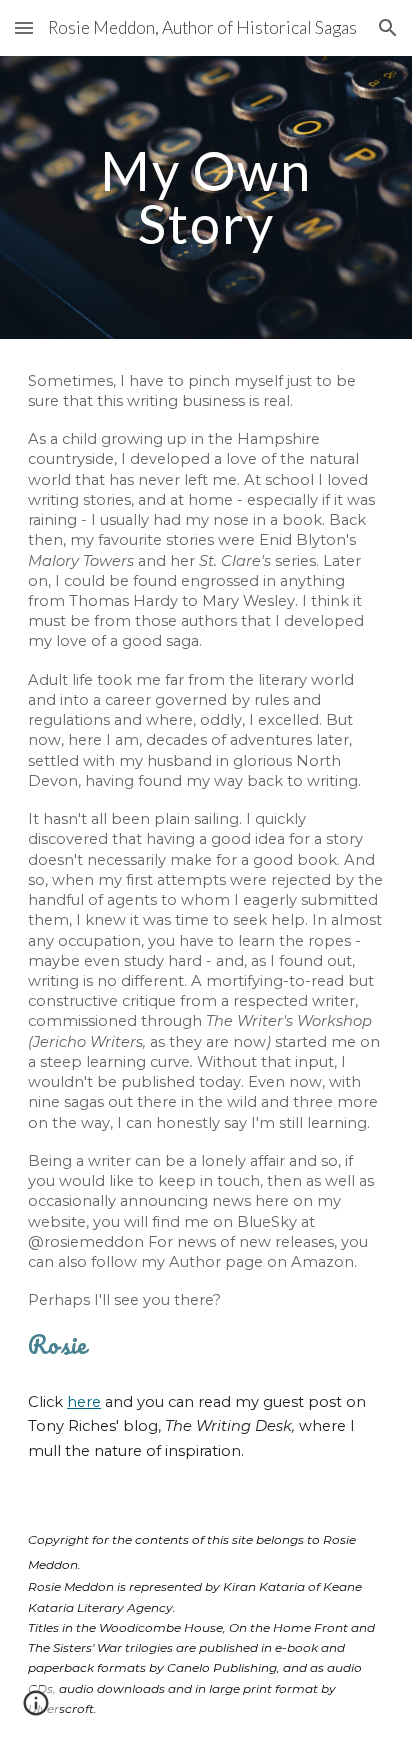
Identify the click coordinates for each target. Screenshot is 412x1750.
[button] (24, 27)
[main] (206, 197)
